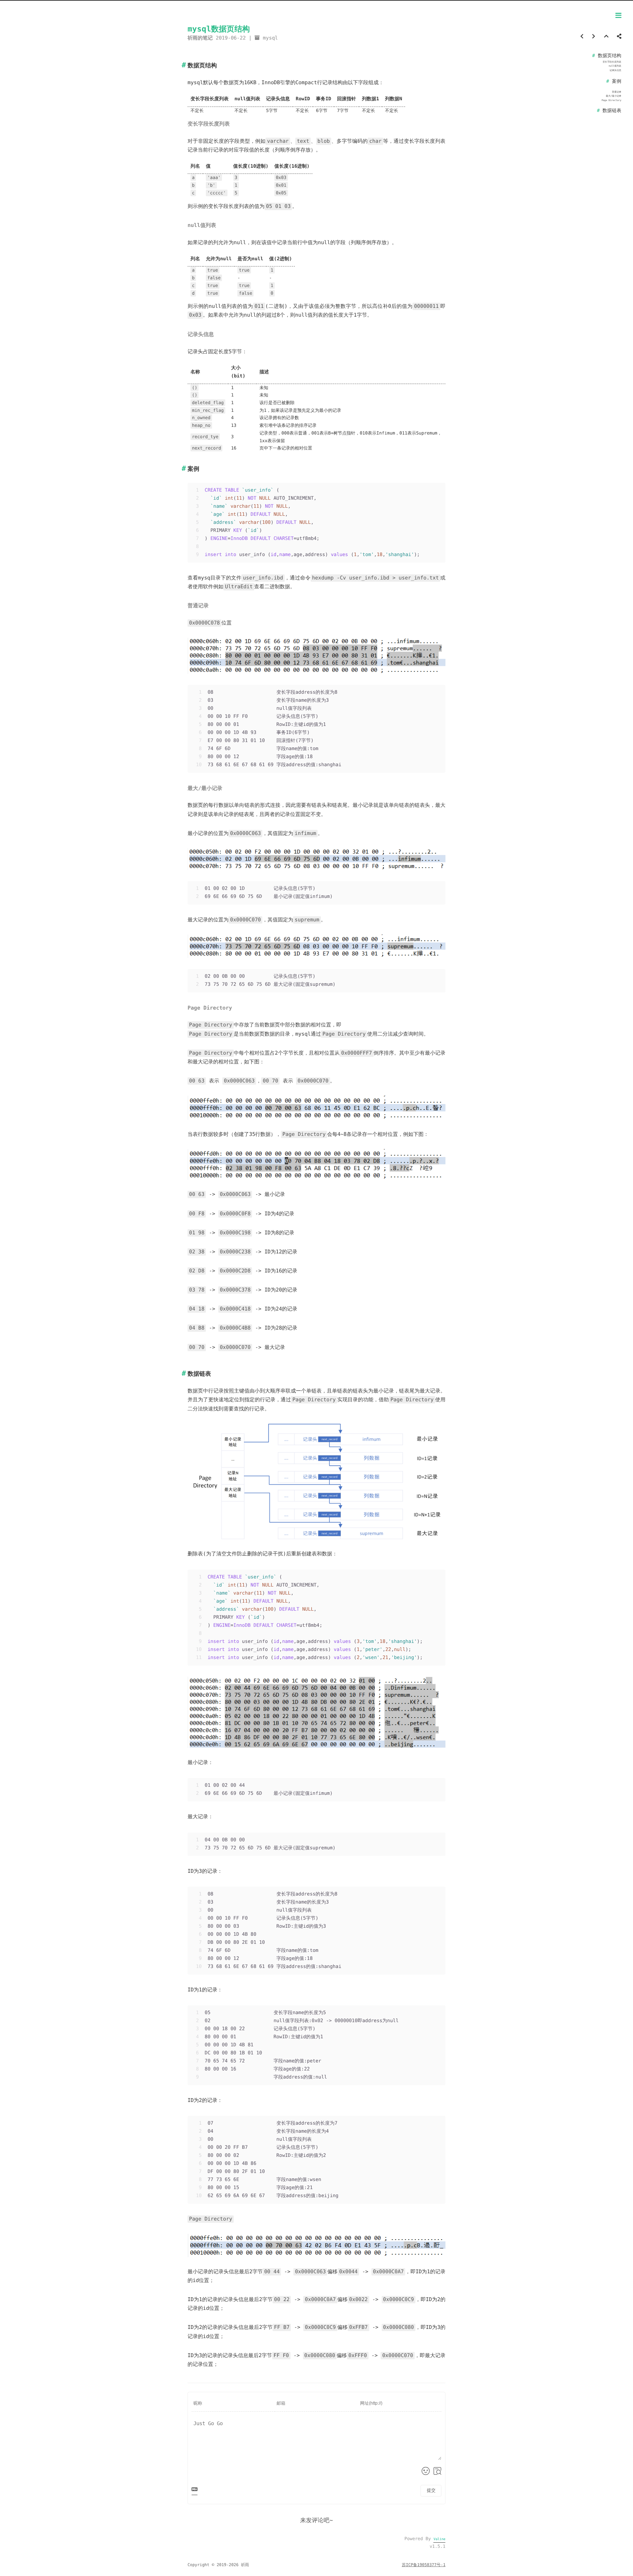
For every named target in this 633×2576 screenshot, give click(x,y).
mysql (271, 38)
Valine (439, 2539)
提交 (431, 2490)
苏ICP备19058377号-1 (424, 2565)
